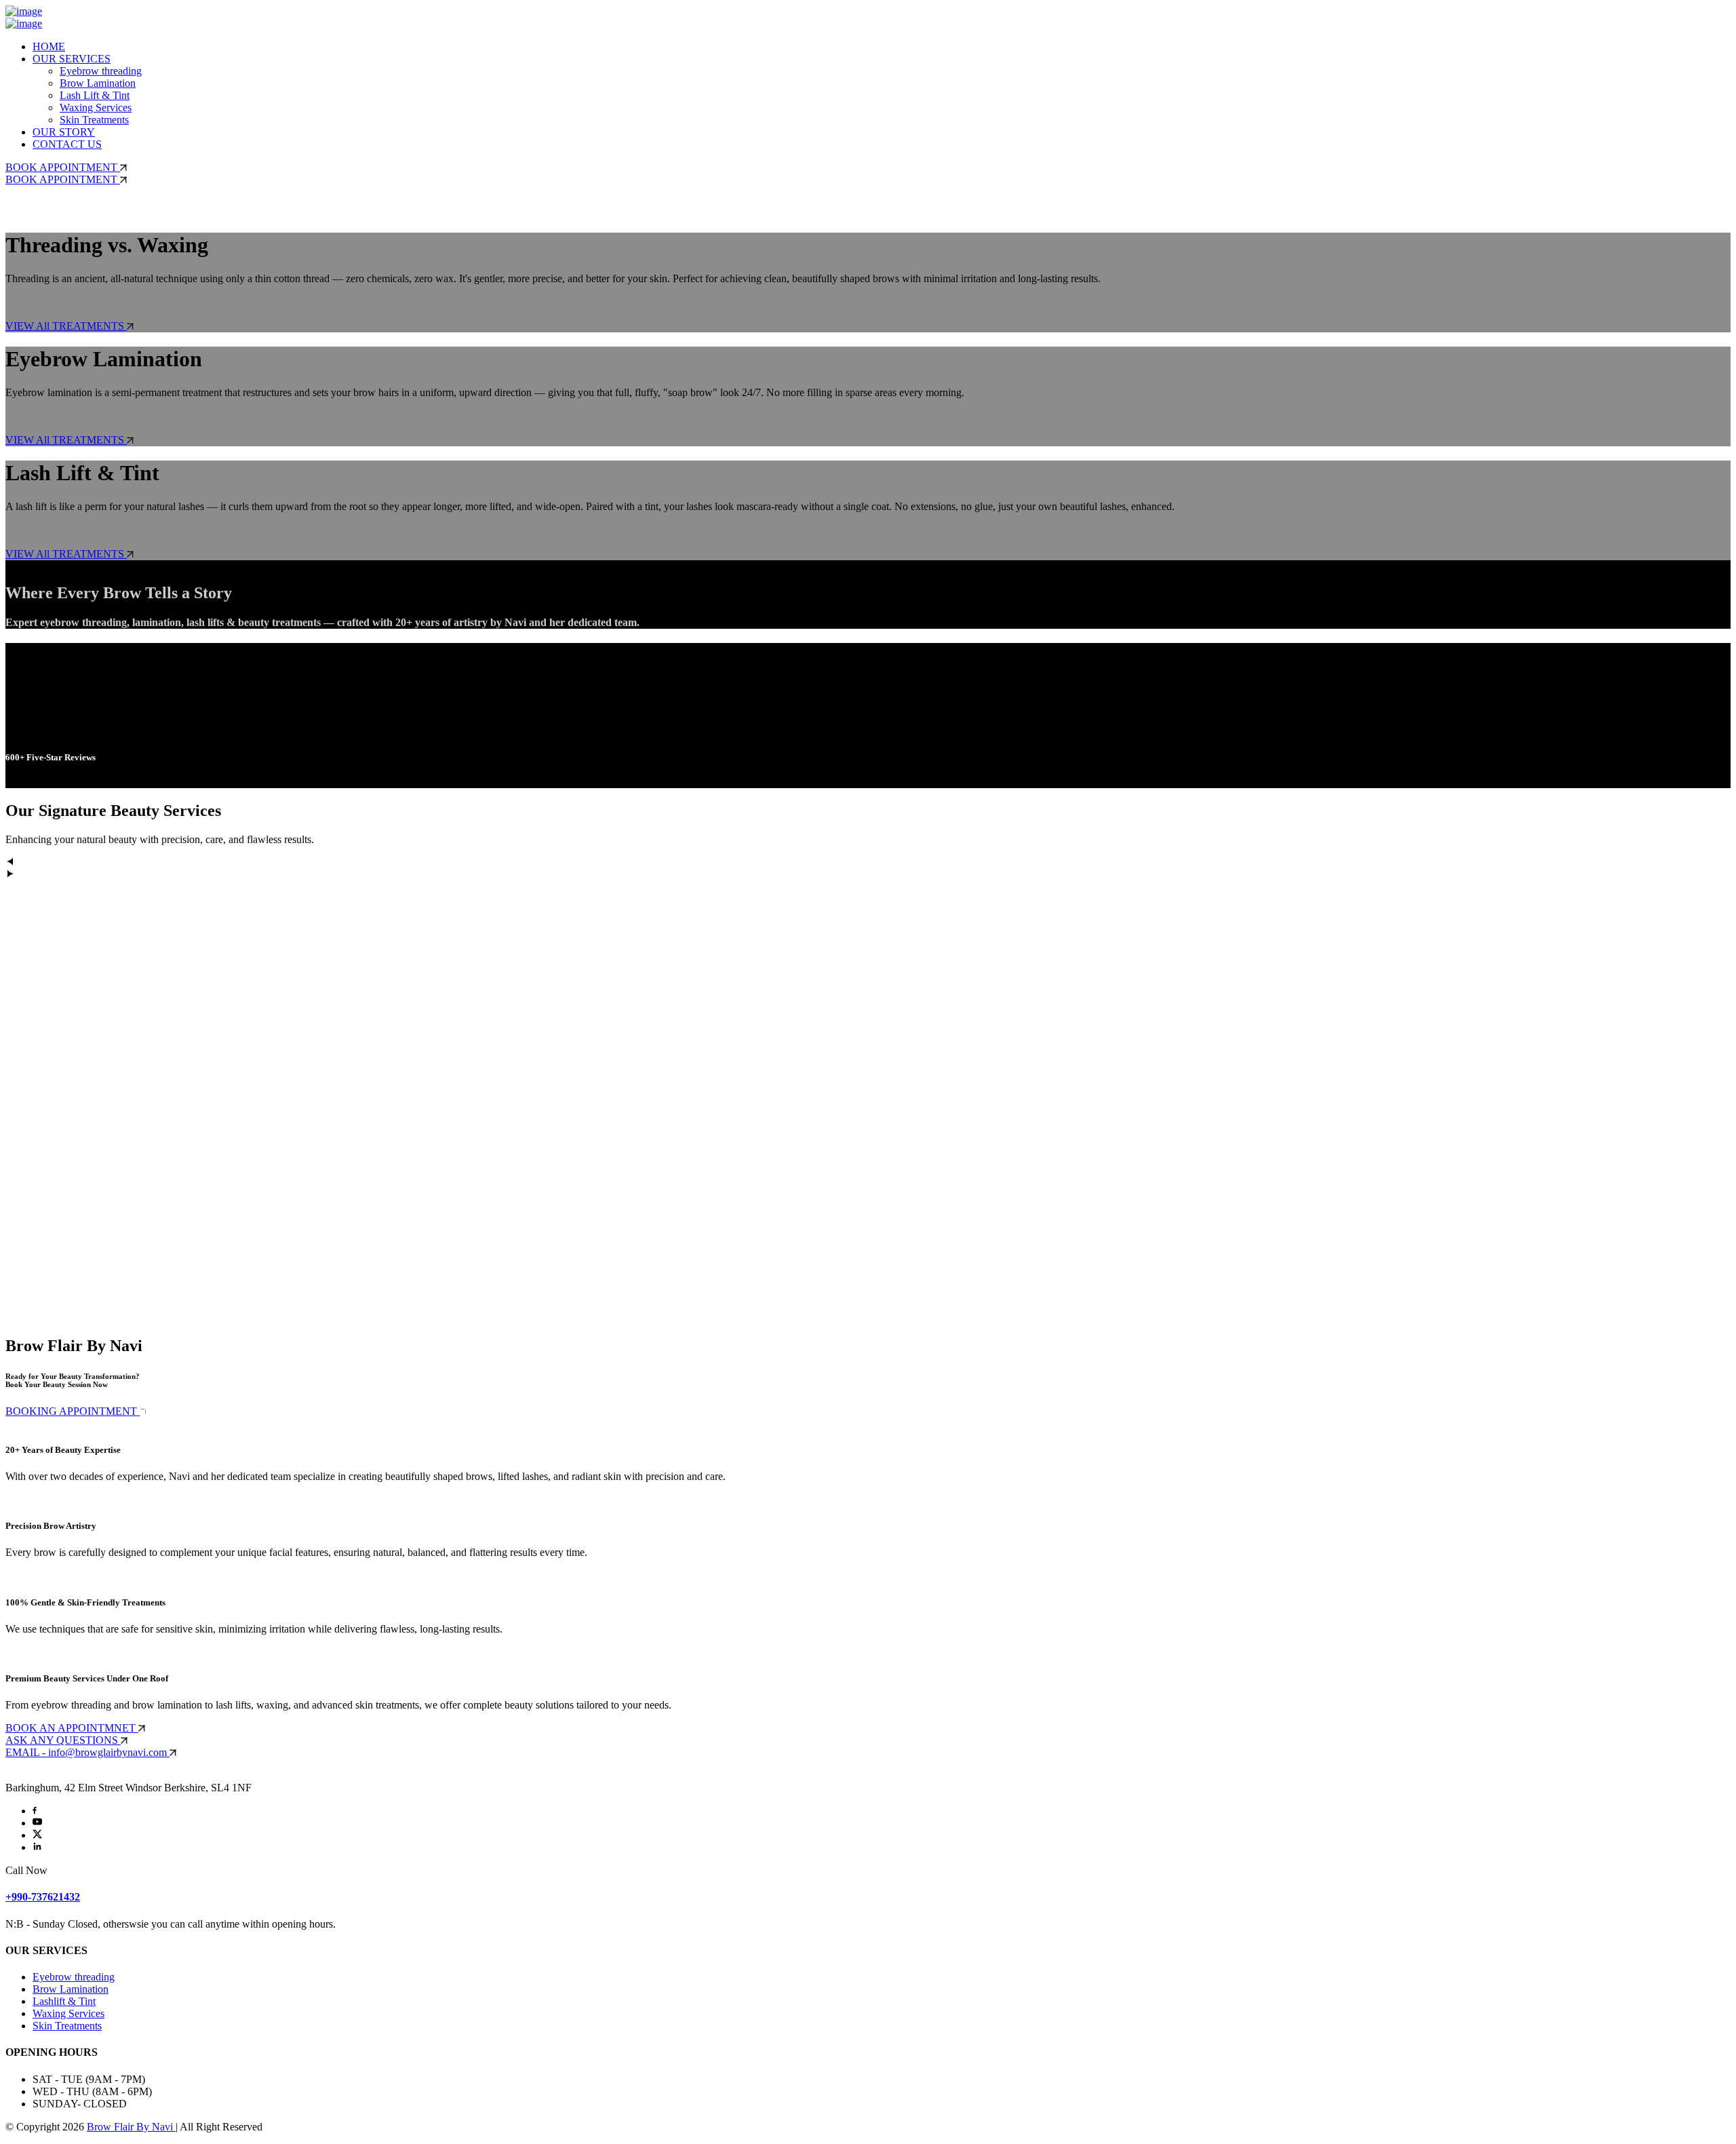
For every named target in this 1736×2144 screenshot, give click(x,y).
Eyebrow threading (101, 71)
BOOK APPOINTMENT (63, 167)
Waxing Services (96, 108)
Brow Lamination (98, 83)
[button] (868, 863)
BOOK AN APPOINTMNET (72, 1728)
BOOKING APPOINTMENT (73, 1411)
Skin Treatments (94, 120)
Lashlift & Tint (64, 2001)
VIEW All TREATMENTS (66, 326)
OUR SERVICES (72, 59)
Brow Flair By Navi (131, 2127)
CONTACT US (67, 144)
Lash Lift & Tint (95, 95)
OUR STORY (64, 132)
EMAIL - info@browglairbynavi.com (87, 1752)
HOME (49, 46)
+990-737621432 (43, 1897)
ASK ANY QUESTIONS (63, 1740)
